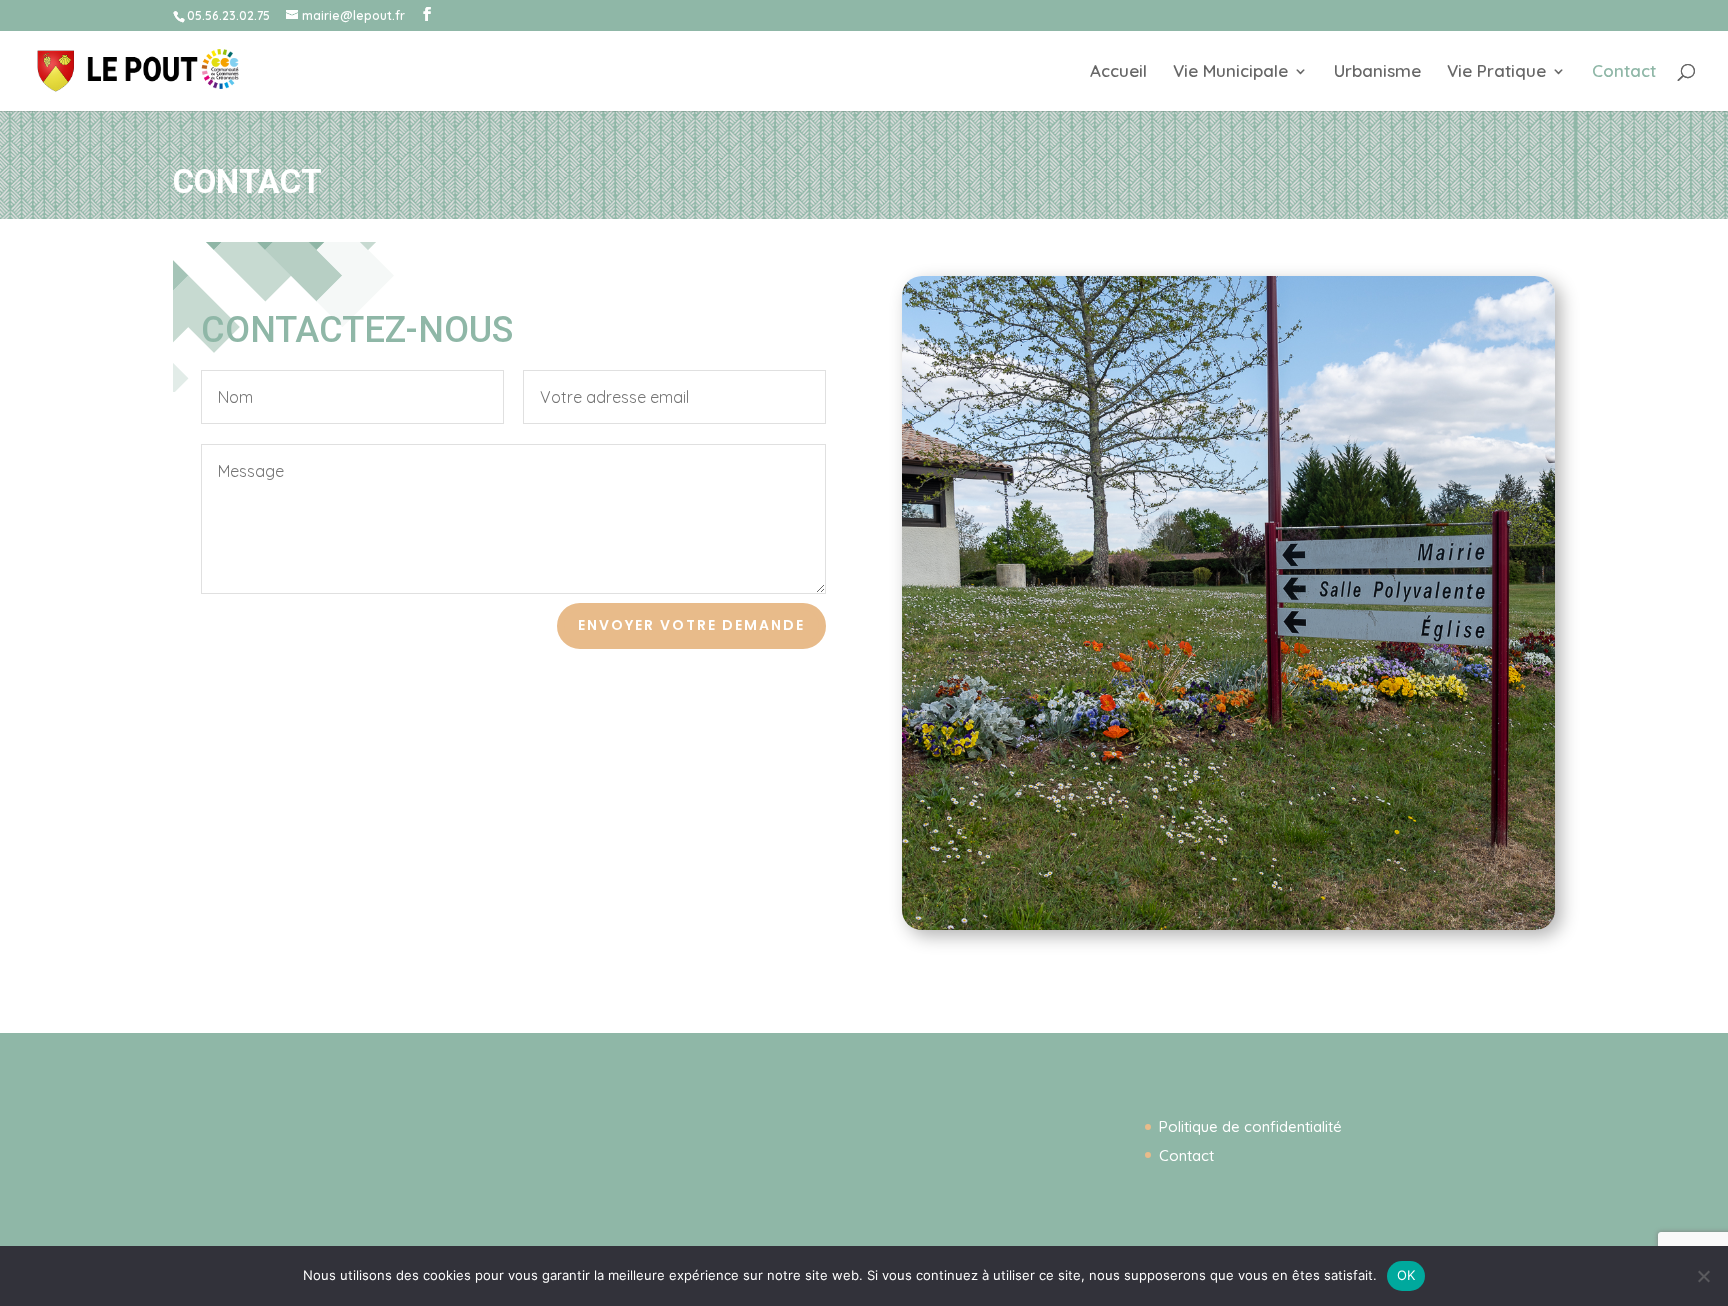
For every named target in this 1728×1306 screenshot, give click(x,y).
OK (1406, 1275)
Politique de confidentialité (1250, 1126)
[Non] (1703, 1276)
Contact (1624, 72)
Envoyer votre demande (691, 625)
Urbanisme (1377, 72)
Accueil (1118, 72)
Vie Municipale (1230, 72)
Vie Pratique (1496, 72)
